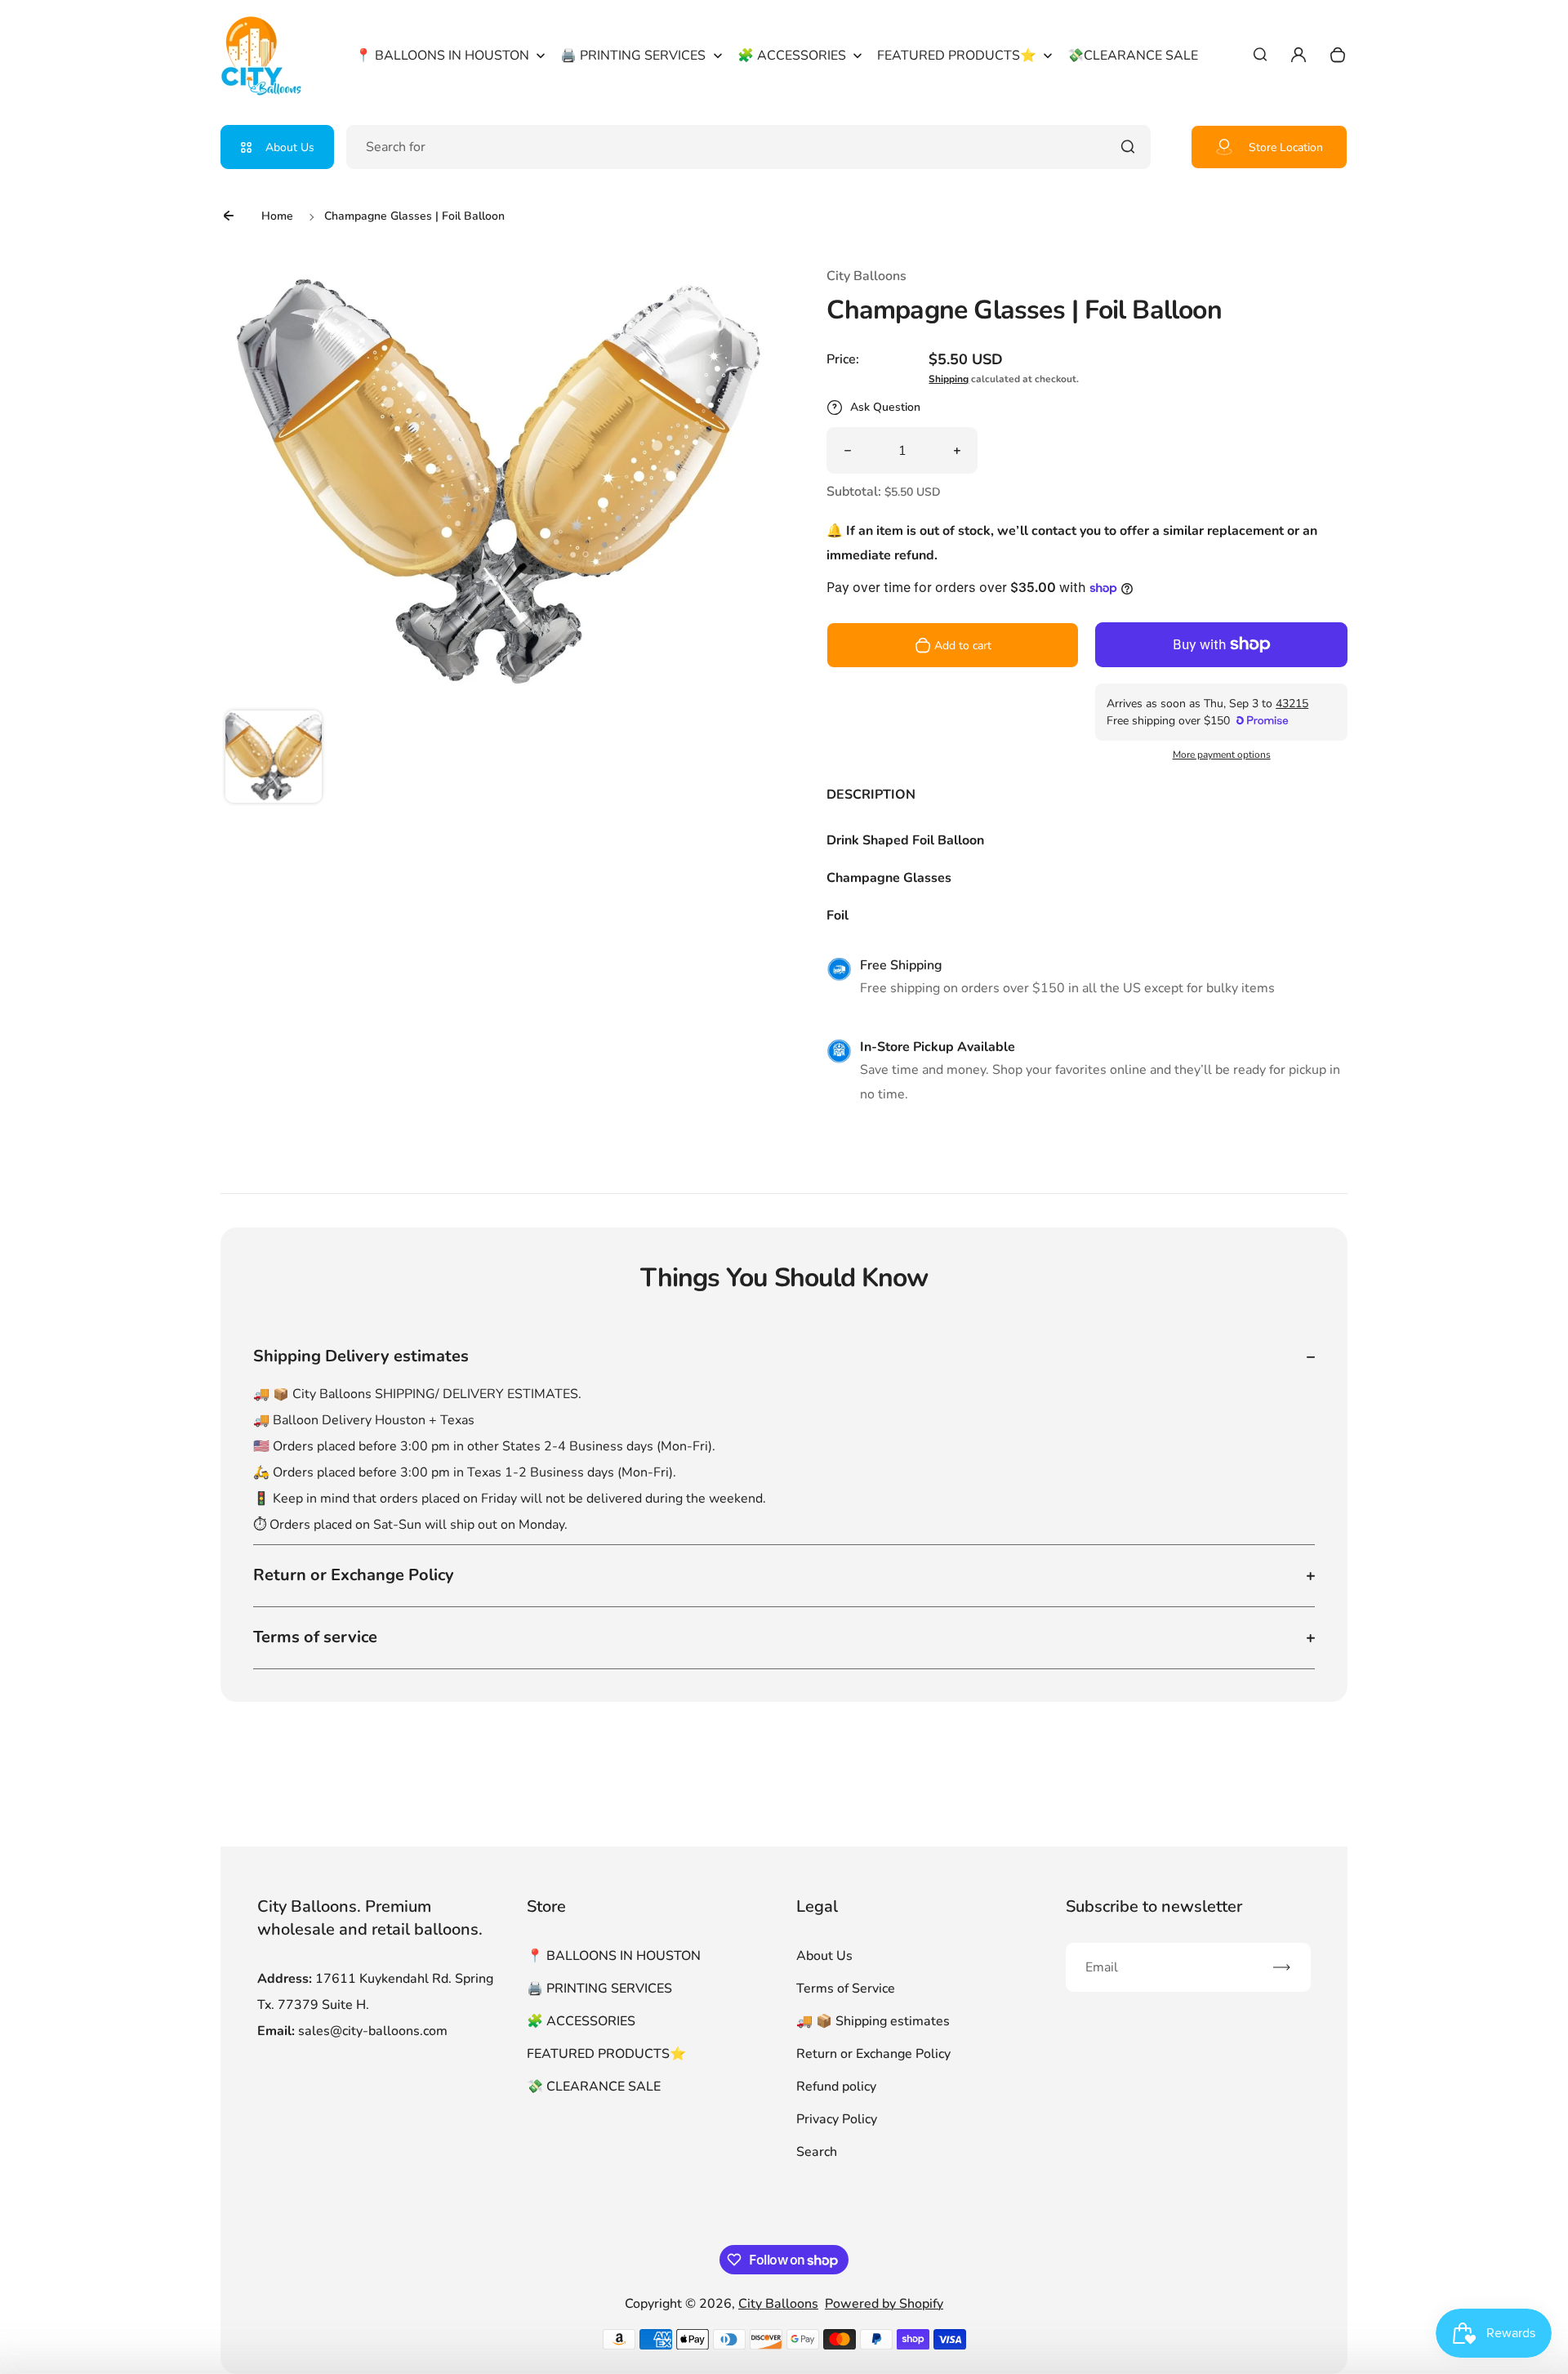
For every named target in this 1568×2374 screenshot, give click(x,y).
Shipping (949, 379)
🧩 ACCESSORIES (581, 2021)
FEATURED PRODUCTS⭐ (606, 2054)
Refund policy (836, 2087)
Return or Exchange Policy (873, 2054)
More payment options (1222, 755)
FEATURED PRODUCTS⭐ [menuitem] (957, 56)
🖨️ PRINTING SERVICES (599, 1989)
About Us (290, 147)
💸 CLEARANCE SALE (594, 2087)
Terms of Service (846, 1989)
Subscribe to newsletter (1154, 1906)
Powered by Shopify (884, 2304)
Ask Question (885, 407)
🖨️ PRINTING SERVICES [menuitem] (633, 56)
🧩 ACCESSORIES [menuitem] (792, 56)
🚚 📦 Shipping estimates (873, 2021)
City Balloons (778, 2304)
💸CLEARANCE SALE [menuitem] (1133, 56)
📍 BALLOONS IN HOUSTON (614, 1956)
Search (817, 2152)
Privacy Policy (837, 2119)
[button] (274, 759)
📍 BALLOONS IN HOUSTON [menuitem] (442, 56)
